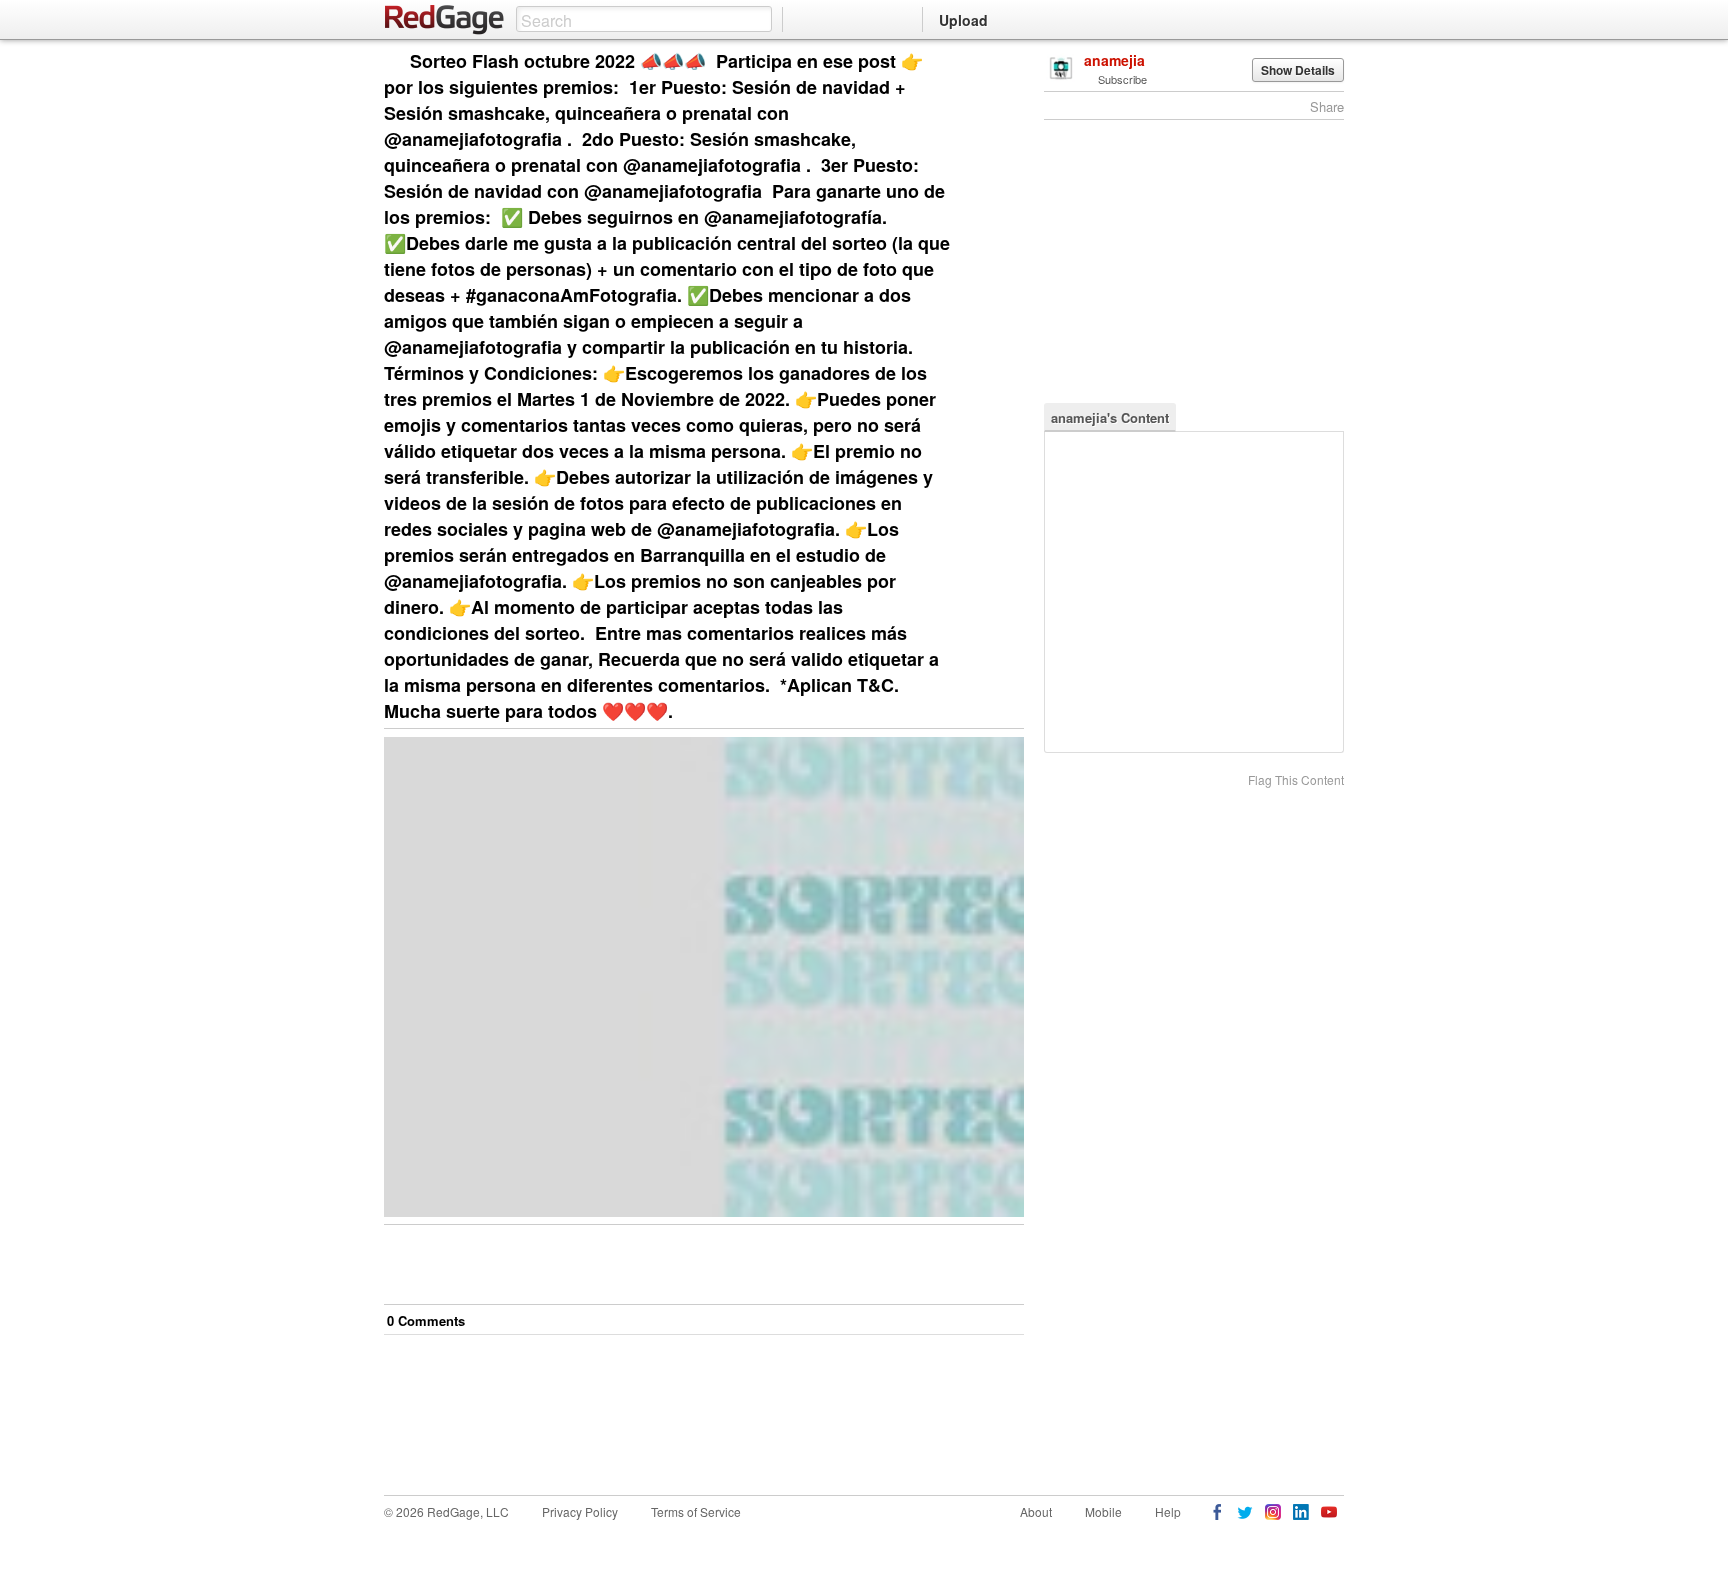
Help (1168, 1511)
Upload (963, 20)
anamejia (1114, 60)
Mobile (1103, 1511)
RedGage (445, 20)
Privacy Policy (580, 1511)
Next (980, 62)
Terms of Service (696, 1511)
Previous (1008, 62)
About (1036, 1511)
